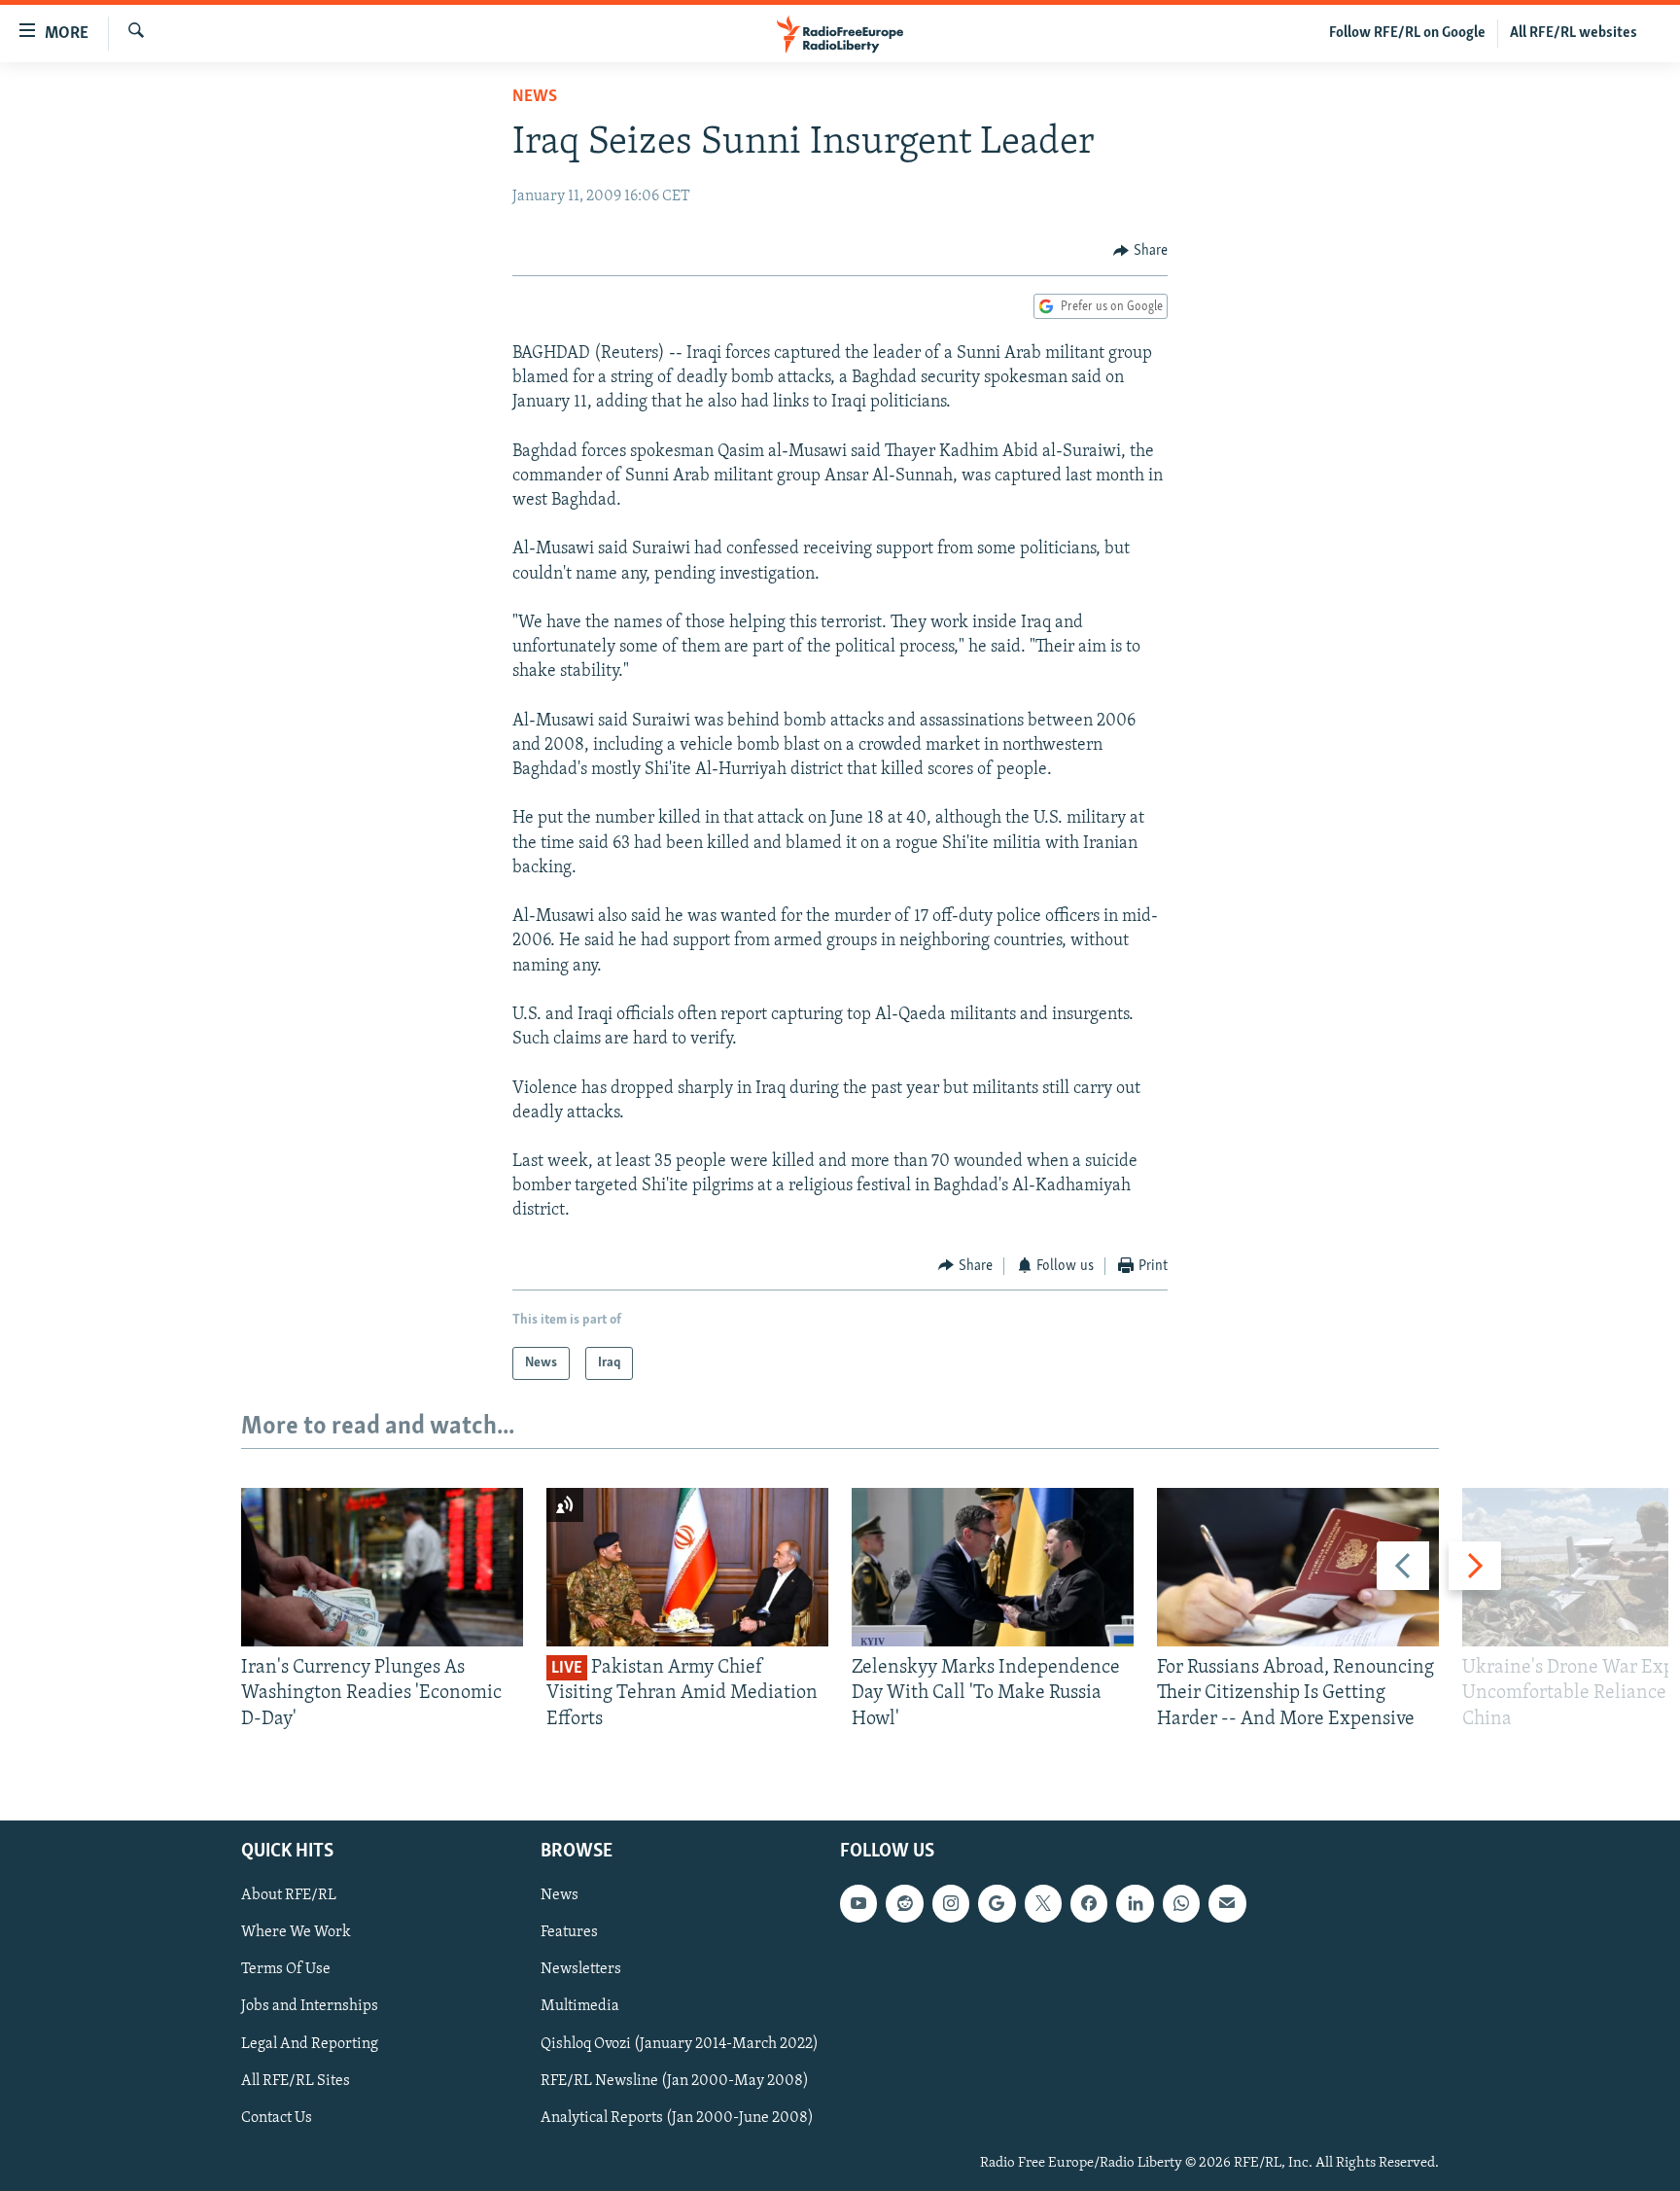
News (535, 97)
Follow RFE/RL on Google (1407, 33)
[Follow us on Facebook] (1089, 1903)
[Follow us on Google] (997, 1903)
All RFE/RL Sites (296, 2081)
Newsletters (581, 1970)
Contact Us (277, 2118)
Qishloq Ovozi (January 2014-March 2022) (680, 2044)
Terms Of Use (286, 1970)
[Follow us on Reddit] (904, 1903)
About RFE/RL (289, 1895)
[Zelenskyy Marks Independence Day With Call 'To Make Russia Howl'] (993, 1567)
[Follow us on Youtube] (858, 1903)
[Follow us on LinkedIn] (1135, 1903)
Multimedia (580, 2007)
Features (569, 1932)
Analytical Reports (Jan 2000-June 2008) (677, 2118)
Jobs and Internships (310, 2007)
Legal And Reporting (310, 2044)
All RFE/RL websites (1574, 33)
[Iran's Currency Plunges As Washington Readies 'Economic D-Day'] (382, 1567)
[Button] (1140, 251)
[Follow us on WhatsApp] (1181, 1903)
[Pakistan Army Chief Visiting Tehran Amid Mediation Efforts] (687, 1567)
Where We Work (296, 1932)
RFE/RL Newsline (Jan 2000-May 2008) (675, 2081)
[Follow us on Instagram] (951, 1903)
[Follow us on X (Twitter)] (1043, 1903)
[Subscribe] (1227, 1903)
